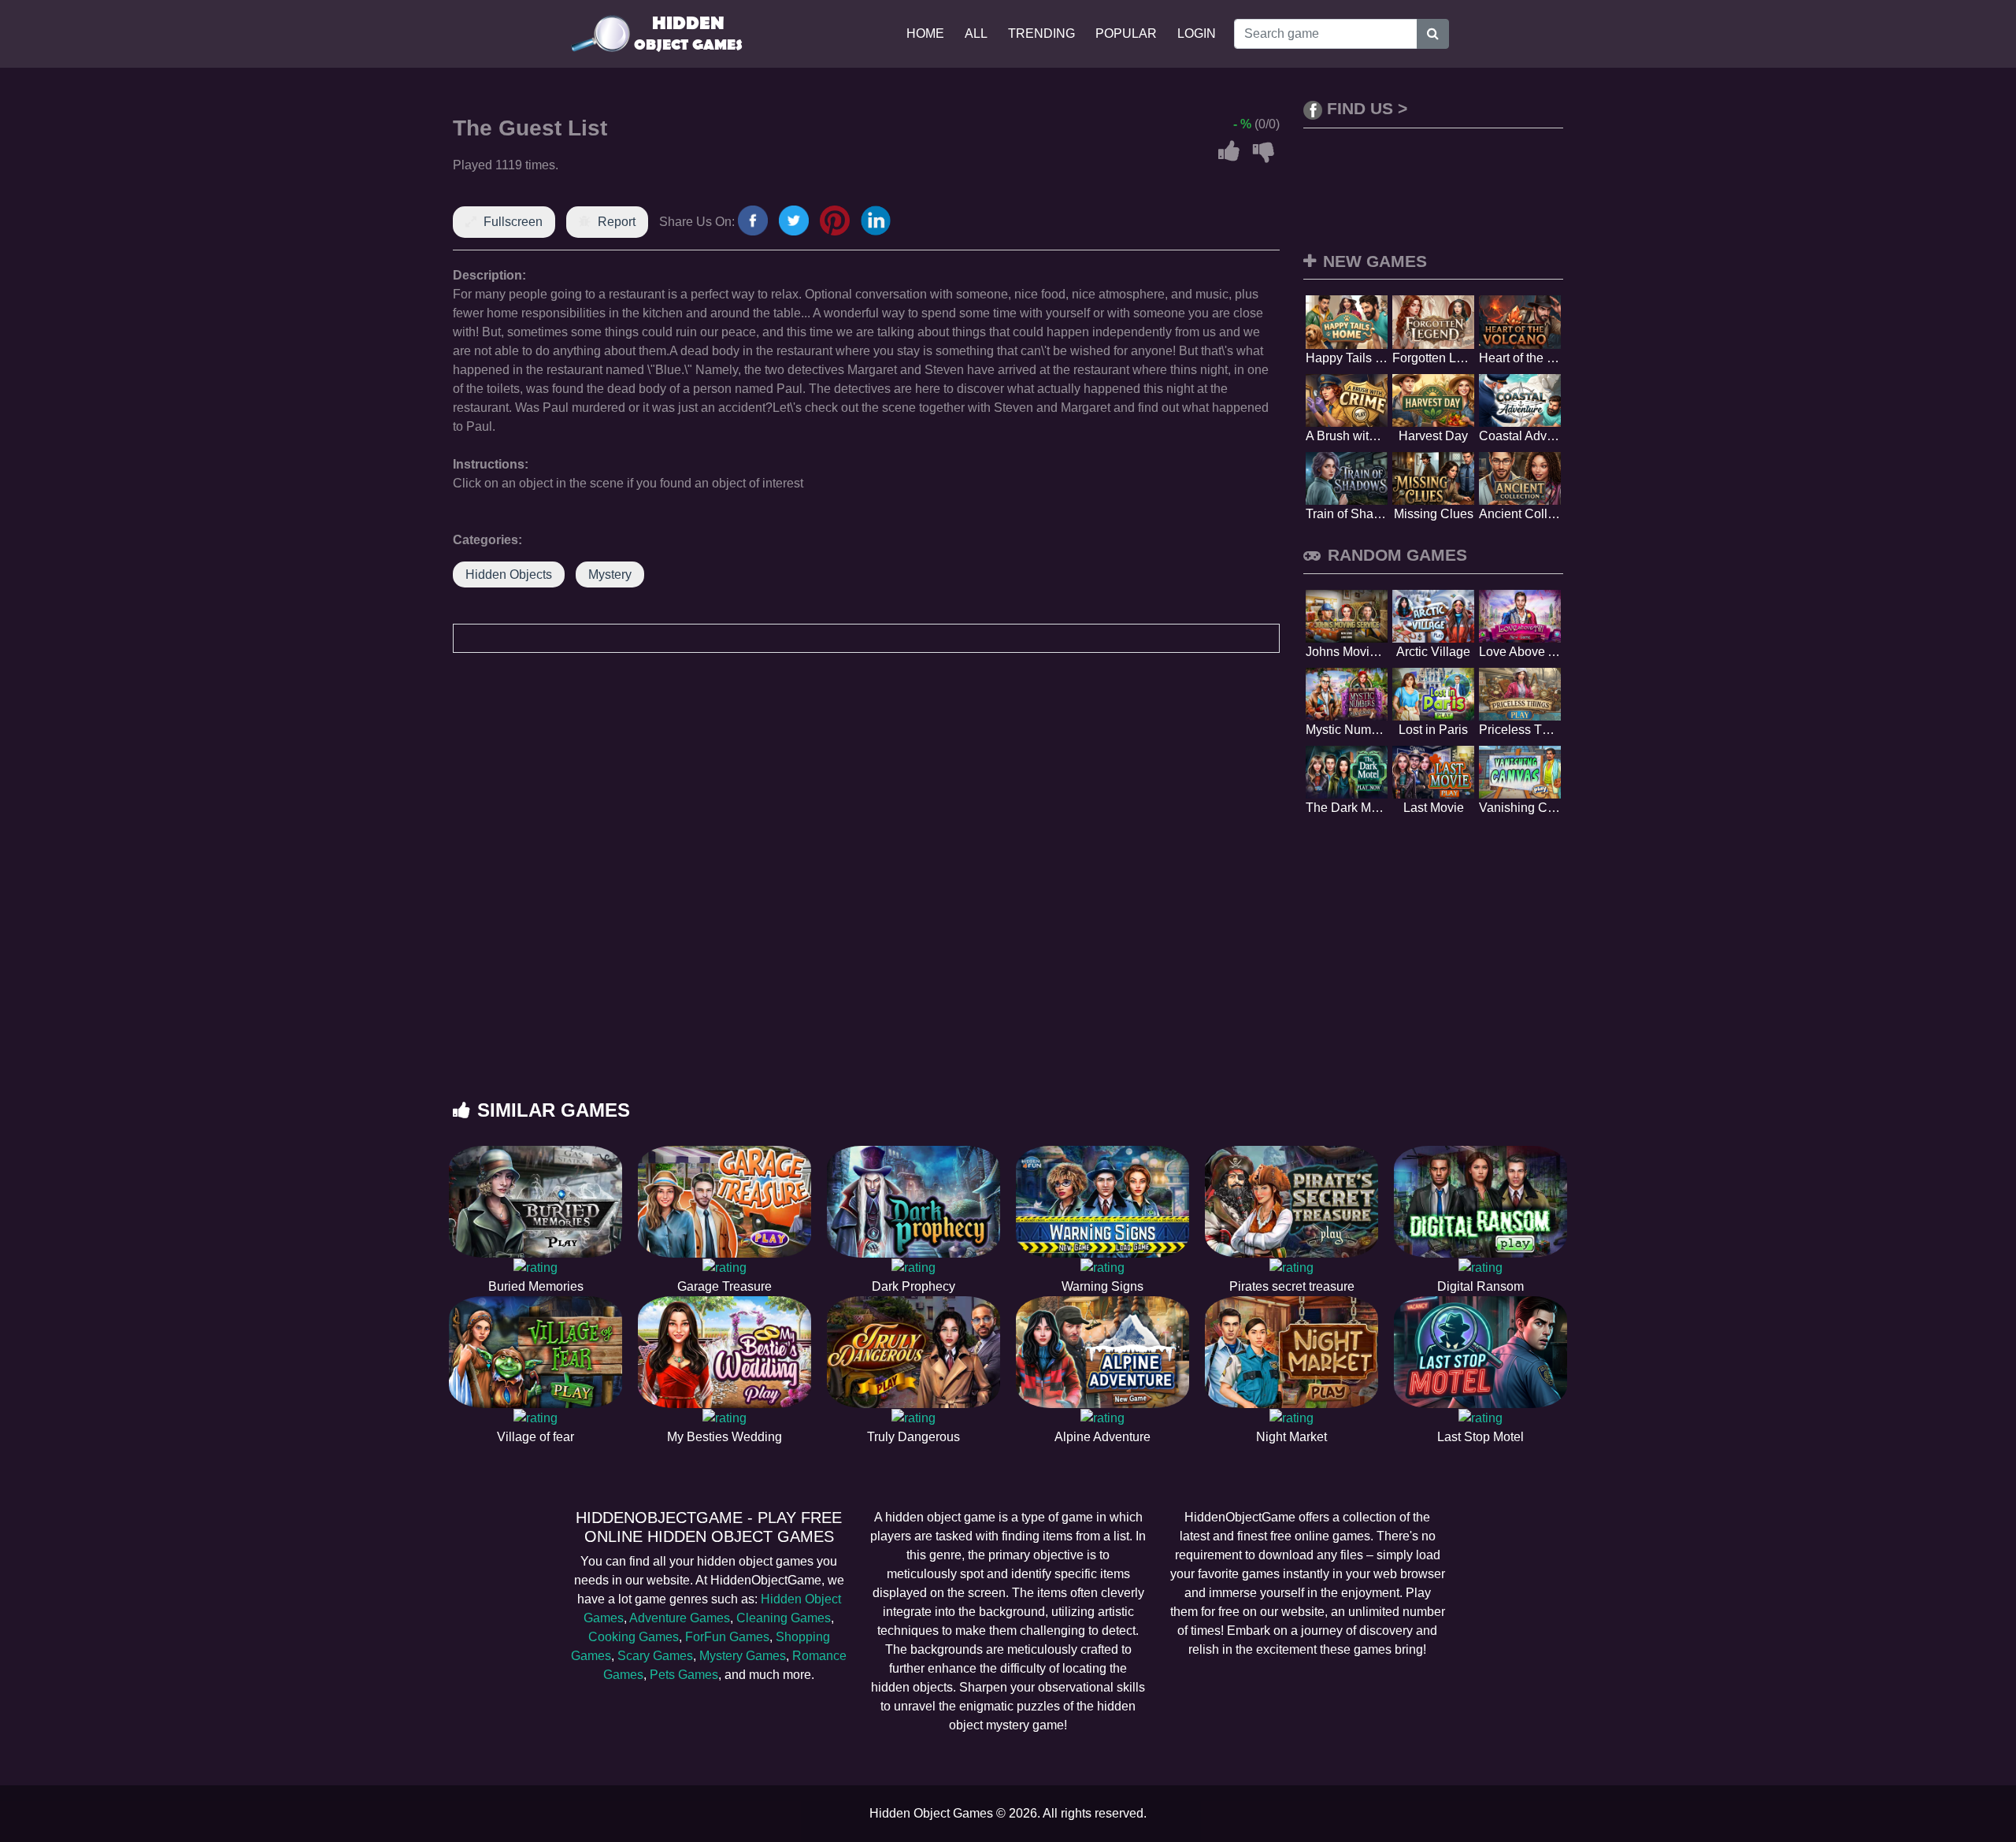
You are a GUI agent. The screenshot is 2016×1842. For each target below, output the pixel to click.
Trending (1041, 33)
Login (1197, 33)
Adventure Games (680, 1618)
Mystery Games (743, 1656)
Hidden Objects (509, 574)
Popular (1126, 33)
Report (617, 222)
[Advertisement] (1008, 973)
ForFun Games (727, 1637)
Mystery (610, 574)
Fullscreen (513, 222)
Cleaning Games (784, 1618)
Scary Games (655, 1656)
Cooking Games (634, 1637)
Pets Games (684, 1675)
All (976, 33)
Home (925, 33)
